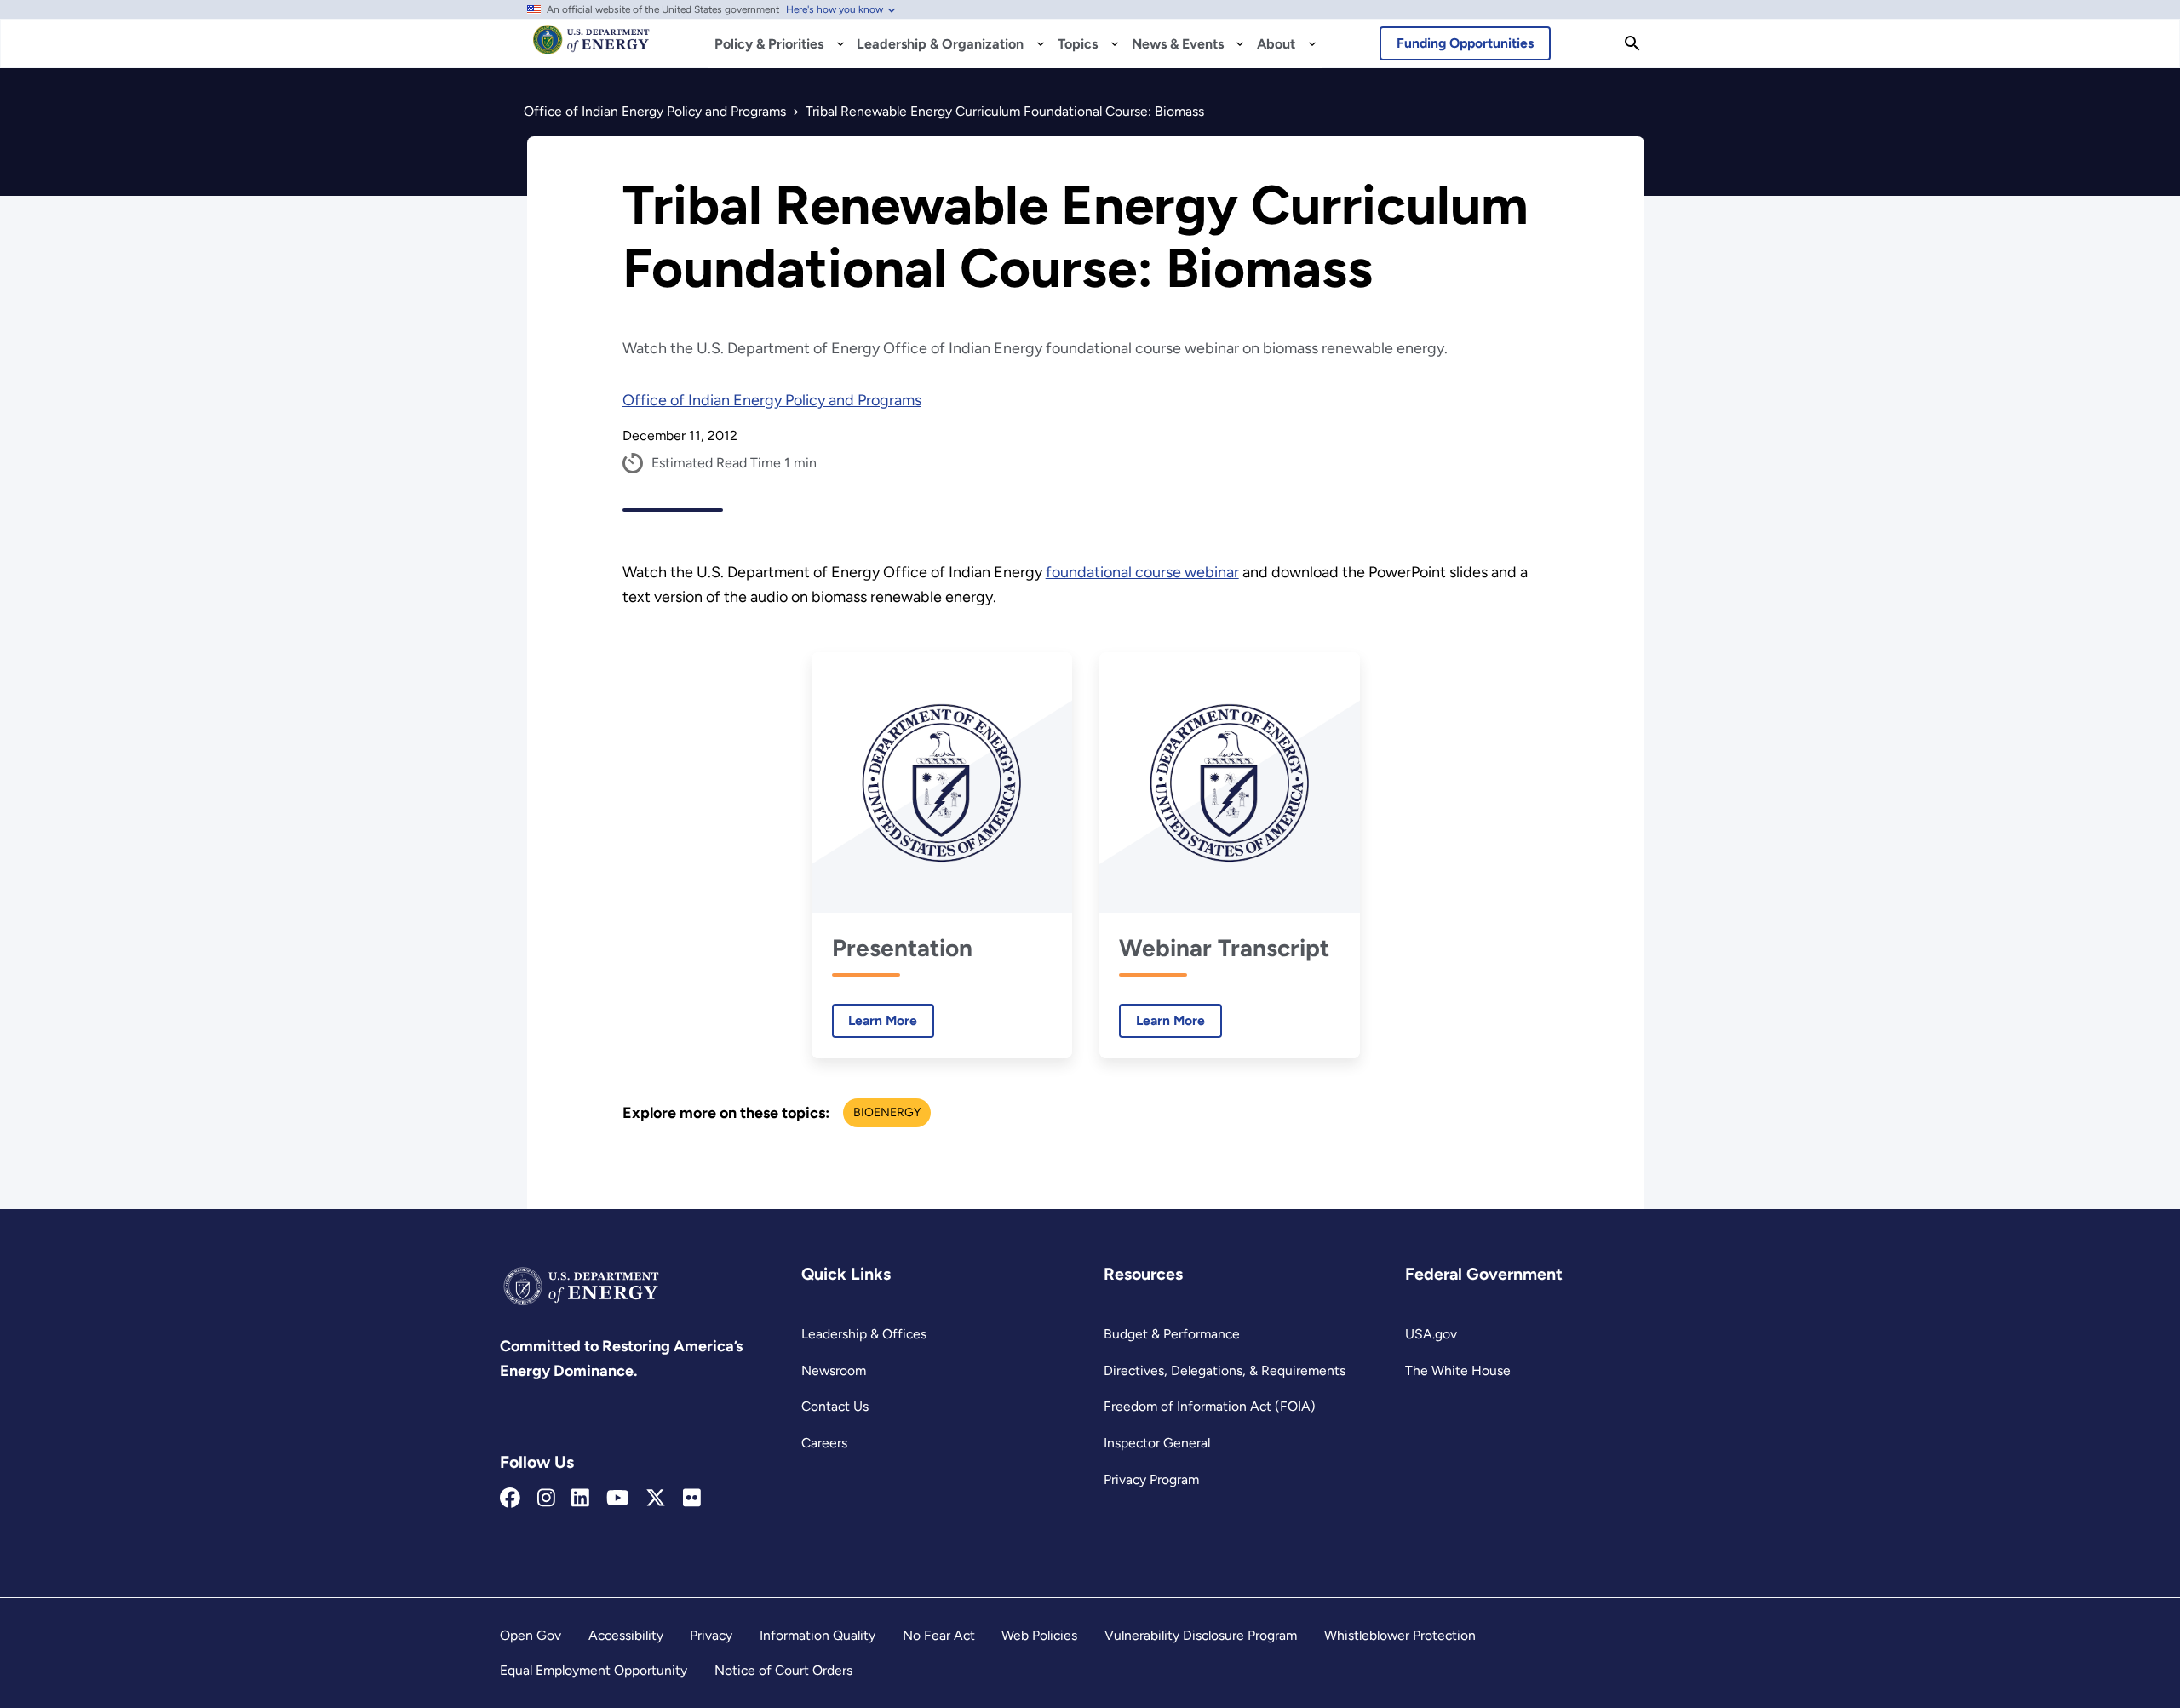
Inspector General (1157, 1443)
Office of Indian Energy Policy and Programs (772, 400)
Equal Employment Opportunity (594, 1670)
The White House (1458, 1370)
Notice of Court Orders (783, 1670)
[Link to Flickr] (692, 1499)
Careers (824, 1443)
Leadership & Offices (864, 1334)
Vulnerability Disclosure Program (1201, 1635)
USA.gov (1431, 1334)
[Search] (1632, 43)
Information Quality (817, 1635)
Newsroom (834, 1370)
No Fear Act (939, 1635)
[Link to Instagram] (546, 1499)
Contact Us (835, 1406)
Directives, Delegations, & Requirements (1225, 1370)
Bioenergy (887, 1112)
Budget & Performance (1172, 1334)
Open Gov (531, 1635)
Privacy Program (1151, 1479)
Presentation (902, 948)
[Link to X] (656, 1499)
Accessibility (626, 1635)
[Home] (591, 48)
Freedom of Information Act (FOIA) (1210, 1406)
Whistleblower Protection (1400, 1635)
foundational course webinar (1142, 572)
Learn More (875, 1020)
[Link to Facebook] (510, 1499)
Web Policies (1039, 1635)
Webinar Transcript (1224, 948)
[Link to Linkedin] (580, 1499)
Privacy (711, 1635)
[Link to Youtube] (618, 1499)
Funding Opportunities (1465, 43)
